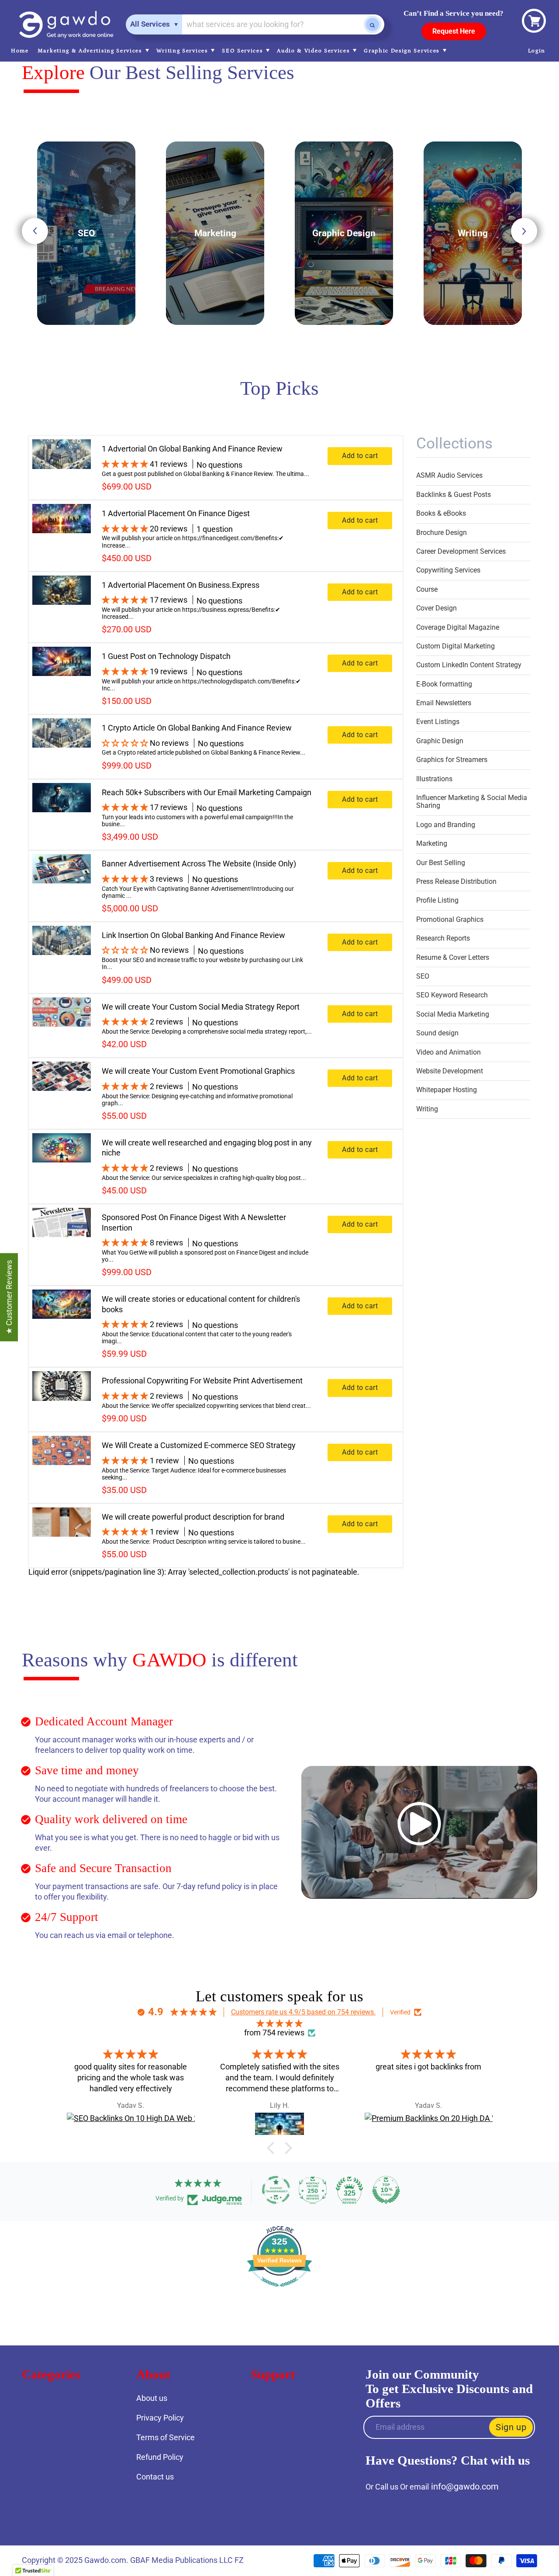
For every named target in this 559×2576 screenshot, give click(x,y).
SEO (423, 976)
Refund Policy (160, 2457)
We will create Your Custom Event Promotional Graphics (198, 1071)
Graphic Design (440, 741)
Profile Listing (437, 900)
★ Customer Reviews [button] (9, 1297)
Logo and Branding (446, 825)
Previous (35, 231)
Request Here (454, 31)
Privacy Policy (160, 2418)
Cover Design (437, 608)
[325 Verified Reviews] (279, 2291)
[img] (279, 2024)
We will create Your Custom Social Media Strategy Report (201, 1007)
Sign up (511, 2427)
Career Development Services (461, 551)
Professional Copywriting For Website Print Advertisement (202, 1381)
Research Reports (443, 938)
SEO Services (243, 51)
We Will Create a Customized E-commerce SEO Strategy (199, 1445)
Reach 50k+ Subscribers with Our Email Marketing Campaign (207, 792)
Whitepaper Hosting (447, 1090)
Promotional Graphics (450, 919)
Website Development (450, 1071)
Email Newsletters (444, 703)
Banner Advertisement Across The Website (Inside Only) (199, 864)
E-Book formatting (444, 684)
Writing (427, 1109)
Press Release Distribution (456, 881)
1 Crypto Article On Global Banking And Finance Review (197, 728)
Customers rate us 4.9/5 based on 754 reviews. (303, 2012)
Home (20, 51)
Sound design (437, 1033)
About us (152, 2398)
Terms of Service (166, 2437)
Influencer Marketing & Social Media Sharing (472, 802)
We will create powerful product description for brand (193, 1517)
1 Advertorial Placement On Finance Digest (176, 513)
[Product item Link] (62, 468)
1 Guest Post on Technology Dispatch (166, 656)
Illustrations (434, 779)
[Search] (373, 24)
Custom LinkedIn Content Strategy (469, 665)
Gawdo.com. (107, 2560)
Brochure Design (442, 533)
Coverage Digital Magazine (458, 627)
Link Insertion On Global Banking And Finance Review (193, 935)
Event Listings (438, 722)
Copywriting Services (448, 570)
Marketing (432, 843)
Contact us (155, 2477)
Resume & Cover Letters (453, 957)
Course (427, 589)
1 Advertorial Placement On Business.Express (181, 585)
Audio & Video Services (314, 51)
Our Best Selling (441, 863)
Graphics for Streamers (452, 760)
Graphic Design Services (403, 51)
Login (537, 51)
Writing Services (183, 51)
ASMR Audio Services (449, 475)
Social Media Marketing (453, 1014)
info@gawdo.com (465, 2486)
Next (524, 231)
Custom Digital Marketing (455, 646)
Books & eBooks (441, 513)
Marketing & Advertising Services (91, 51)
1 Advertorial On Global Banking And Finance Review (192, 449)
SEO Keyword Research (452, 995)
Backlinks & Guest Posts (454, 495)
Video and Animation (449, 1052)
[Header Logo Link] (66, 25)
